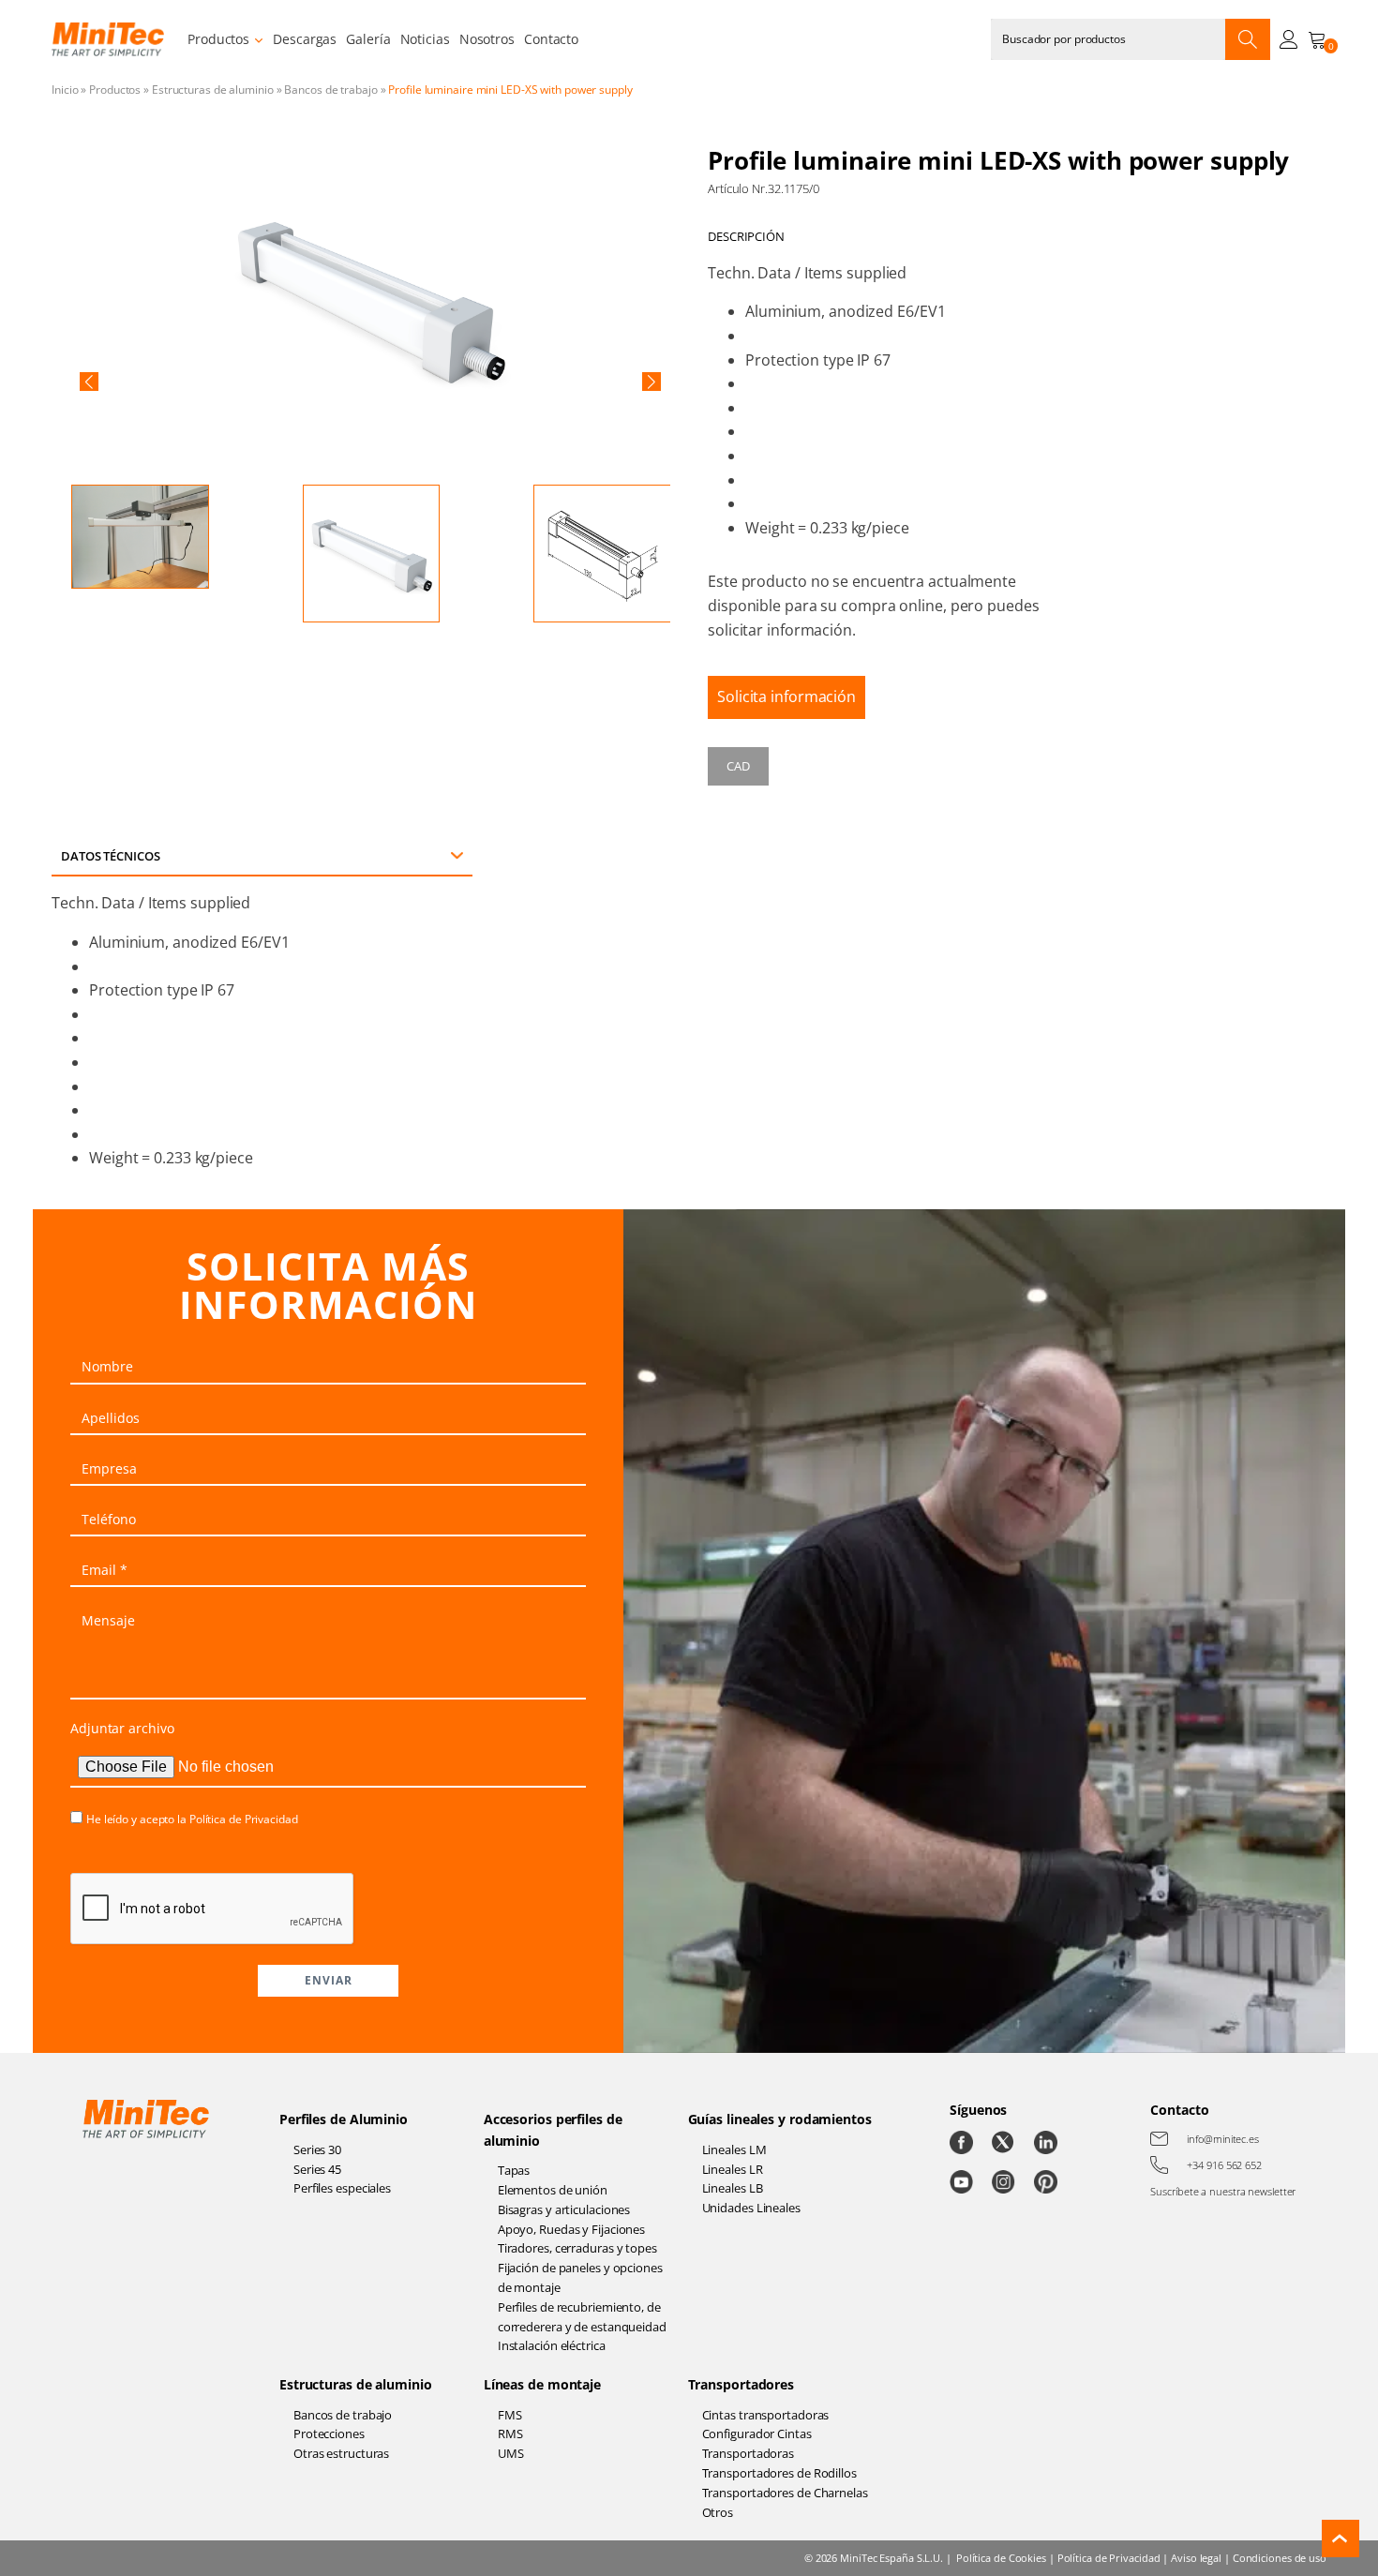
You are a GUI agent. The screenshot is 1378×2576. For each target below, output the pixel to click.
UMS (511, 2453)
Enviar (329, 1980)
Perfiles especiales (342, 2188)
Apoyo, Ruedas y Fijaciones (571, 2229)
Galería (368, 39)
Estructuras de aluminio (213, 90)
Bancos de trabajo (330, 90)
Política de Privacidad (244, 1819)
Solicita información (786, 696)
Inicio (65, 90)
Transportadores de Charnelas (785, 2493)
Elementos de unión (553, 2190)
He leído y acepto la (192, 1819)
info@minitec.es (1223, 2139)
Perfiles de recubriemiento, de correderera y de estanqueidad (582, 2317)
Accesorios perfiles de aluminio (553, 2129)
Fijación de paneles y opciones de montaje (580, 2277)
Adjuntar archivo (122, 1728)
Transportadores (741, 2384)
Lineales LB (733, 2188)
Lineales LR (733, 2169)
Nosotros (487, 39)
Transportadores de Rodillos (779, 2473)
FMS (510, 2415)
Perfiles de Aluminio (344, 2119)
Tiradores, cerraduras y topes (577, 2248)
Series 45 (317, 2169)
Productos (218, 39)
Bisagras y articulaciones (564, 2209)
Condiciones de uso (1280, 2558)
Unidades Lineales (751, 2208)
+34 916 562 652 (1224, 2165)
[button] (89, 382)
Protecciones (329, 2434)
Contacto (551, 39)
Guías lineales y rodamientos (780, 2119)
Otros (718, 2512)
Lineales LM (734, 2149)
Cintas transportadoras (766, 2415)
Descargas (305, 39)
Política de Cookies (1001, 2558)
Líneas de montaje (542, 2384)
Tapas (514, 2170)
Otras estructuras (341, 2453)
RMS (510, 2434)
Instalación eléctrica (552, 2345)
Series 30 (317, 2149)
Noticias (425, 39)
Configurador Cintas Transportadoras (757, 2443)
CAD (738, 766)
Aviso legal (1196, 2558)
